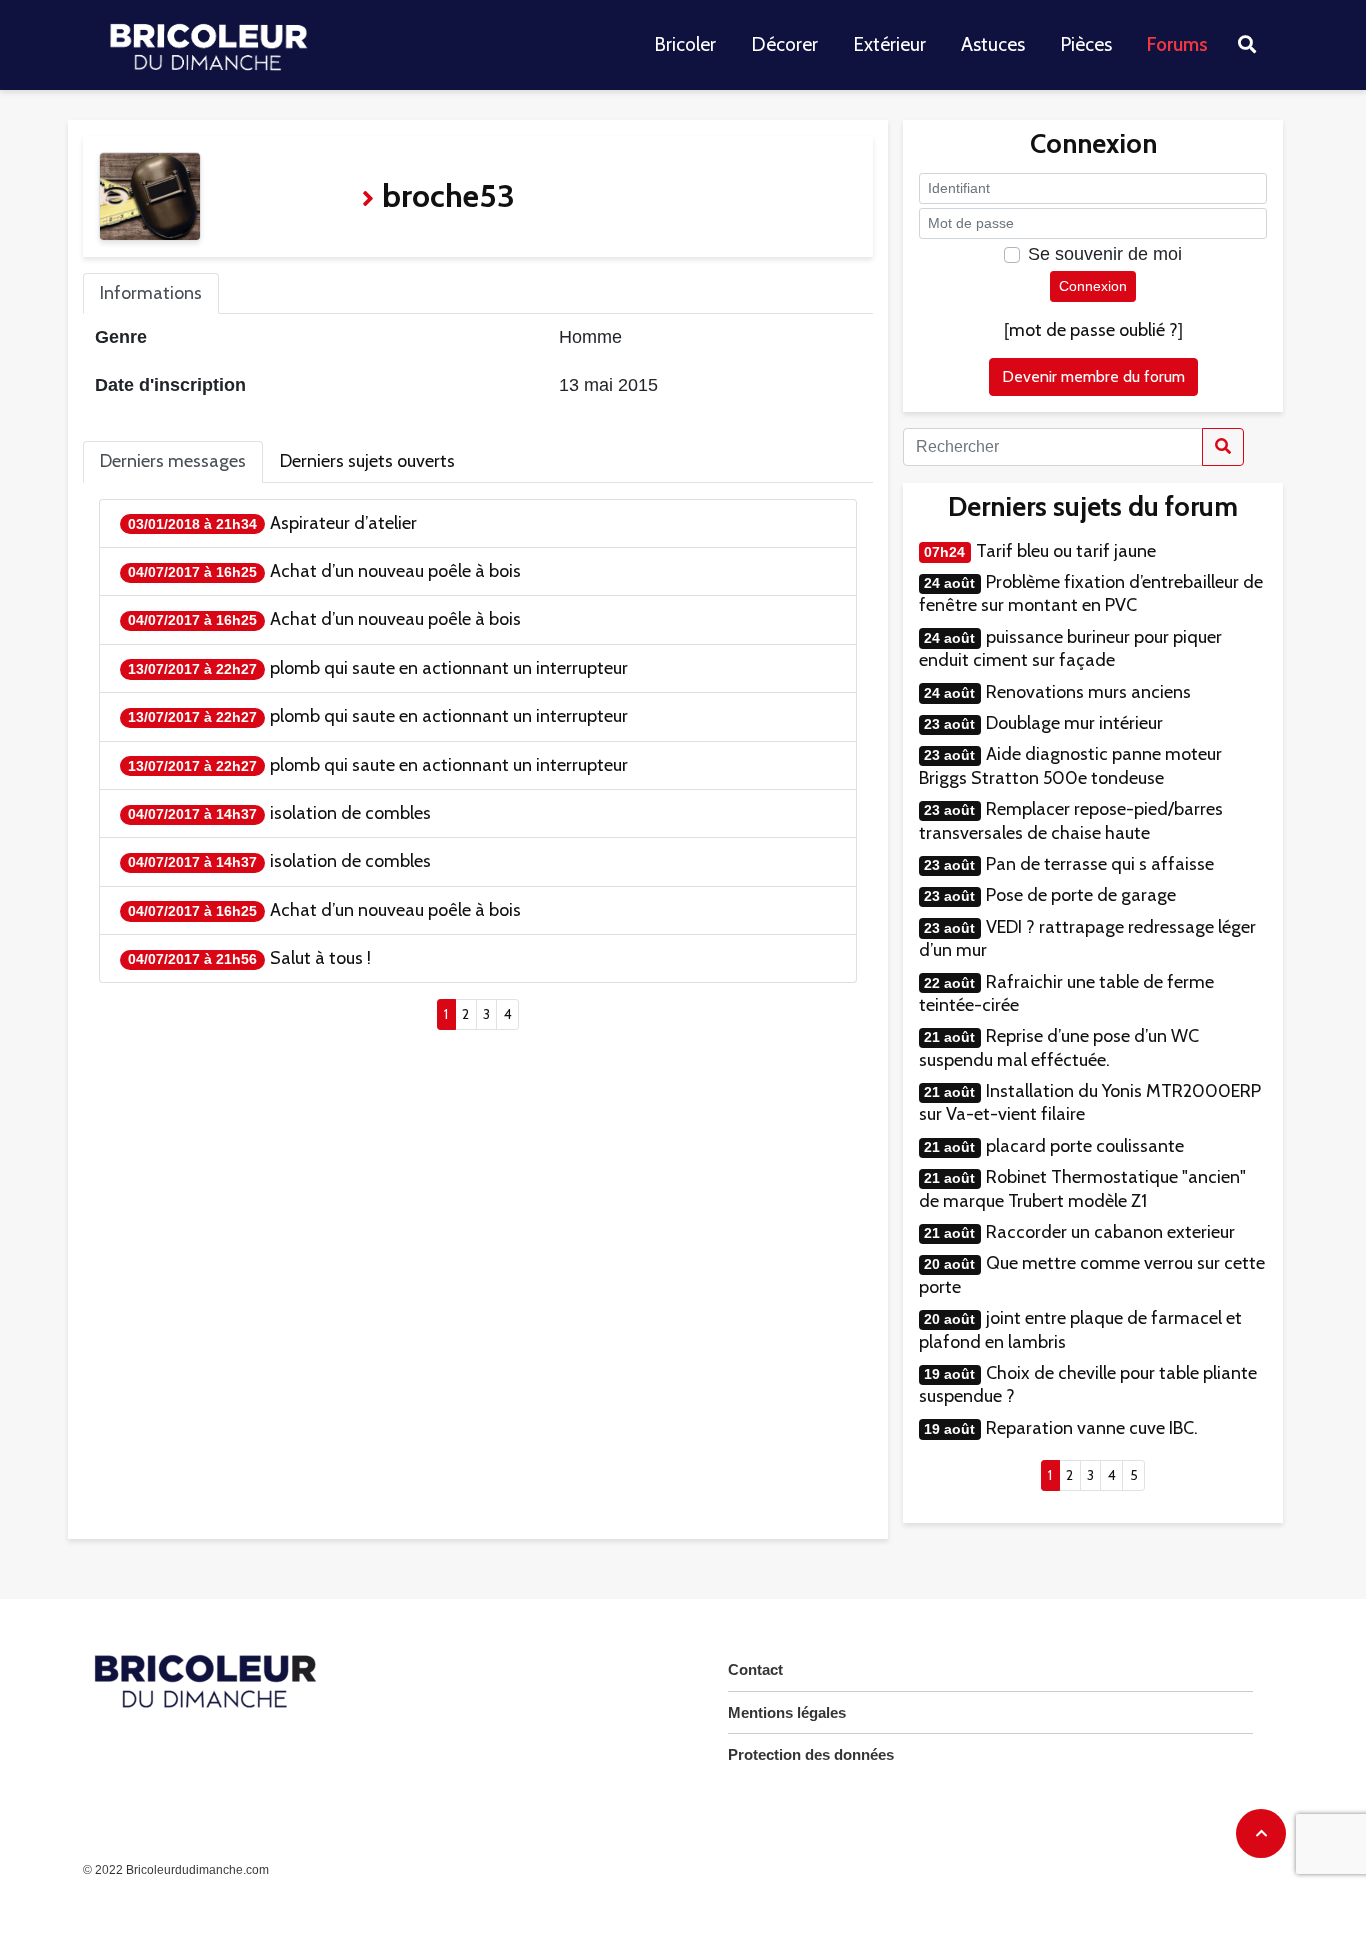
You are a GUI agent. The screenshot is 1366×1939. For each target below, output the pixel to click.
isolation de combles (350, 813)
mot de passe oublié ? (1093, 330)
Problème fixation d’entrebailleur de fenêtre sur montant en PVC (1091, 593)
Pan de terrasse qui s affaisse (1100, 864)
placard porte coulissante (1085, 1146)
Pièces (1086, 44)
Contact (755, 1669)
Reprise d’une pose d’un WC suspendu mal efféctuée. (1059, 1047)
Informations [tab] (151, 293)
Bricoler (685, 44)
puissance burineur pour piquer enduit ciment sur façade (1070, 648)
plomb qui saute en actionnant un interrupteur (449, 668)
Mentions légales (787, 1712)
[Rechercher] (1223, 447)
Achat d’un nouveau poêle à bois (395, 571)
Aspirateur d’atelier (343, 523)
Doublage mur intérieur (1074, 723)
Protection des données (811, 1754)
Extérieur (889, 44)
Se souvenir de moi (1105, 254)
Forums (1177, 44)
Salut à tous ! (320, 958)
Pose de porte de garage (1081, 895)
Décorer (784, 44)
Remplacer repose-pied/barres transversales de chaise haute (1071, 820)
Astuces (993, 44)
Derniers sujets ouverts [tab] (367, 461)
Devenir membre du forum (1093, 376)
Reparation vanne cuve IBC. (1092, 1428)
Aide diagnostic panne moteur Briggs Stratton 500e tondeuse (1070, 765)
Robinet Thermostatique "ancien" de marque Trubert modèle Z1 (1082, 1188)
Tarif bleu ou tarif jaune (1066, 551)
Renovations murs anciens (1088, 692)
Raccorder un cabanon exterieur (1110, 1232)
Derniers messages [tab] (173, 461)
